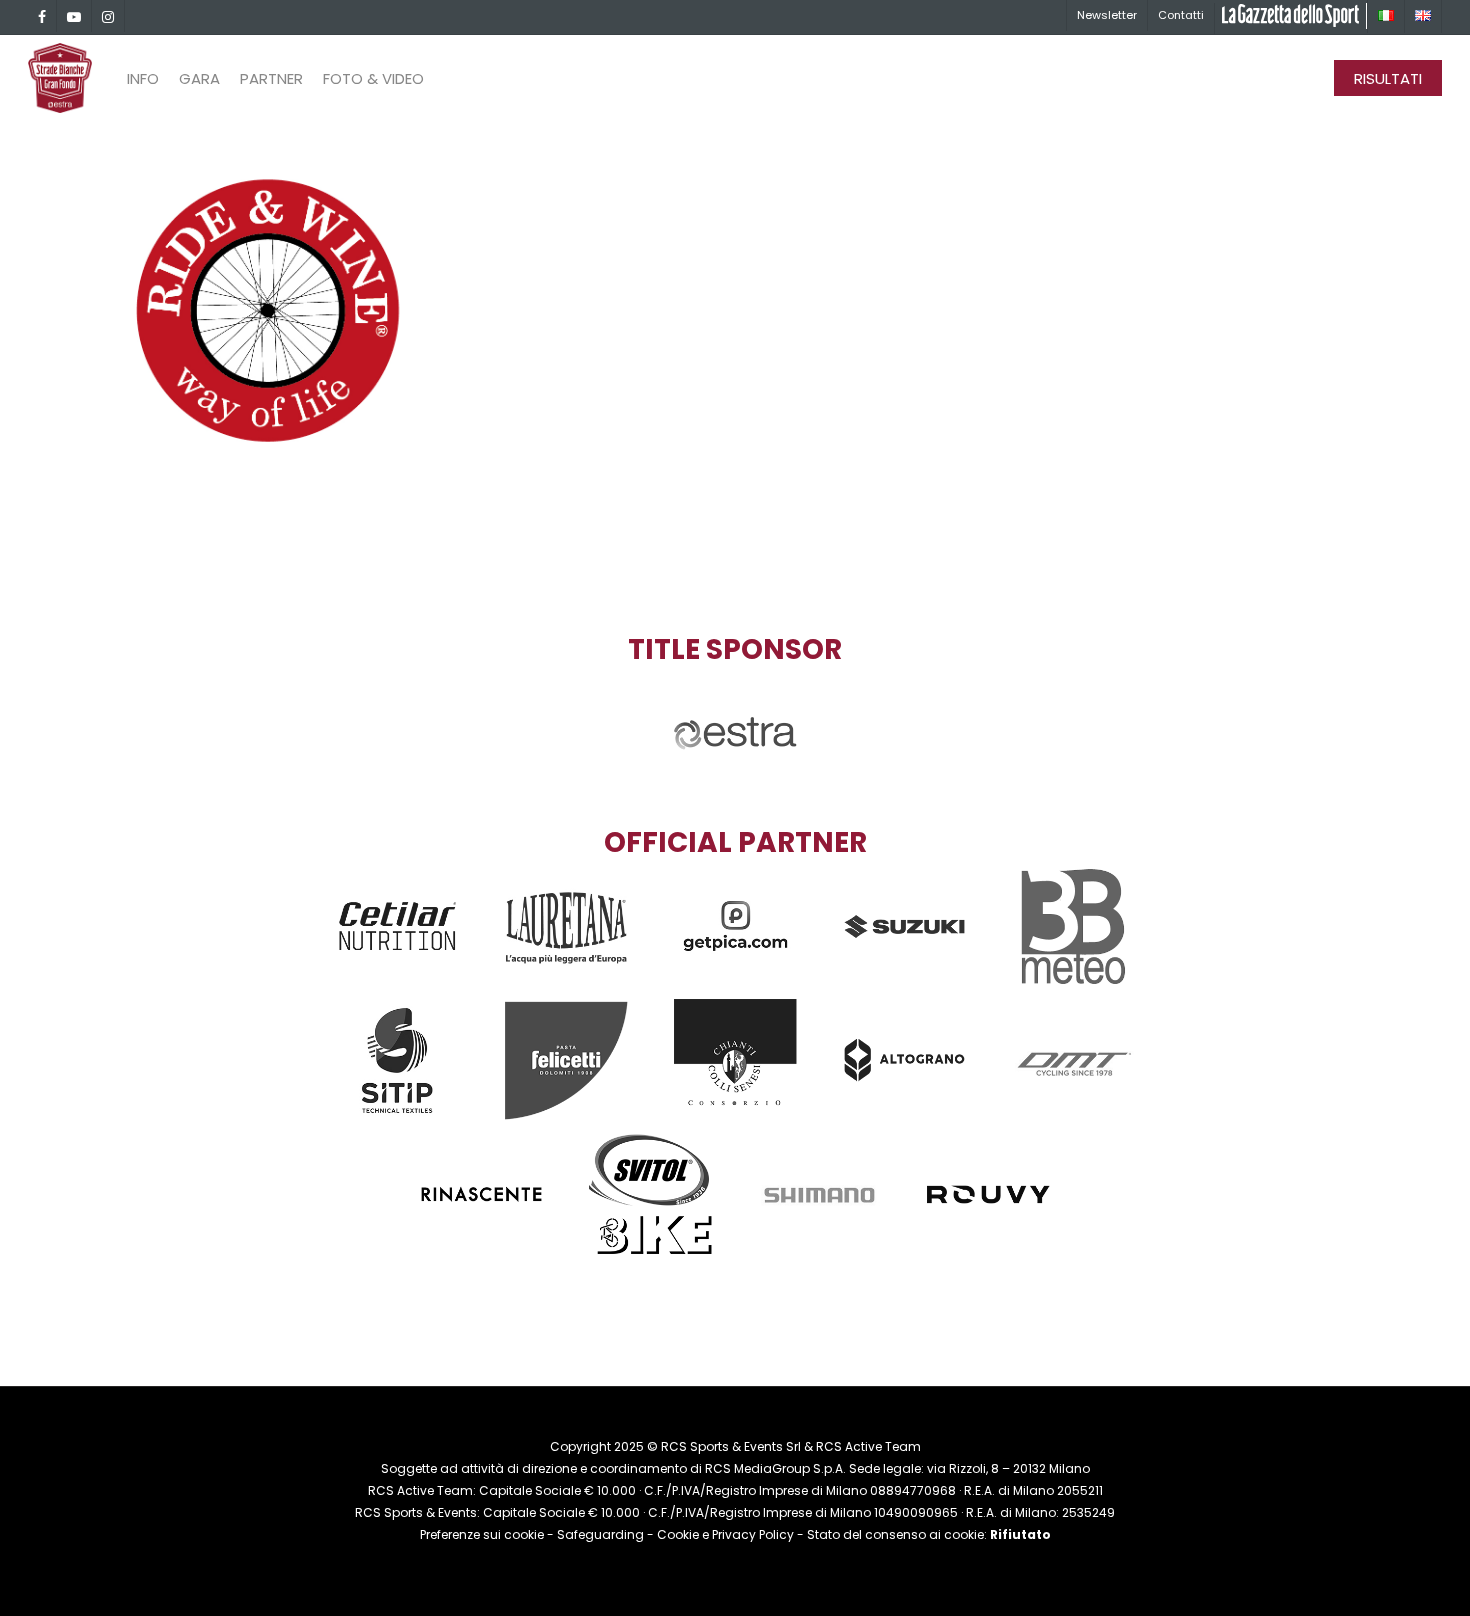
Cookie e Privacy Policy (725, 1534)
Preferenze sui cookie (482, 1534)
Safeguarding (600, 1534)
